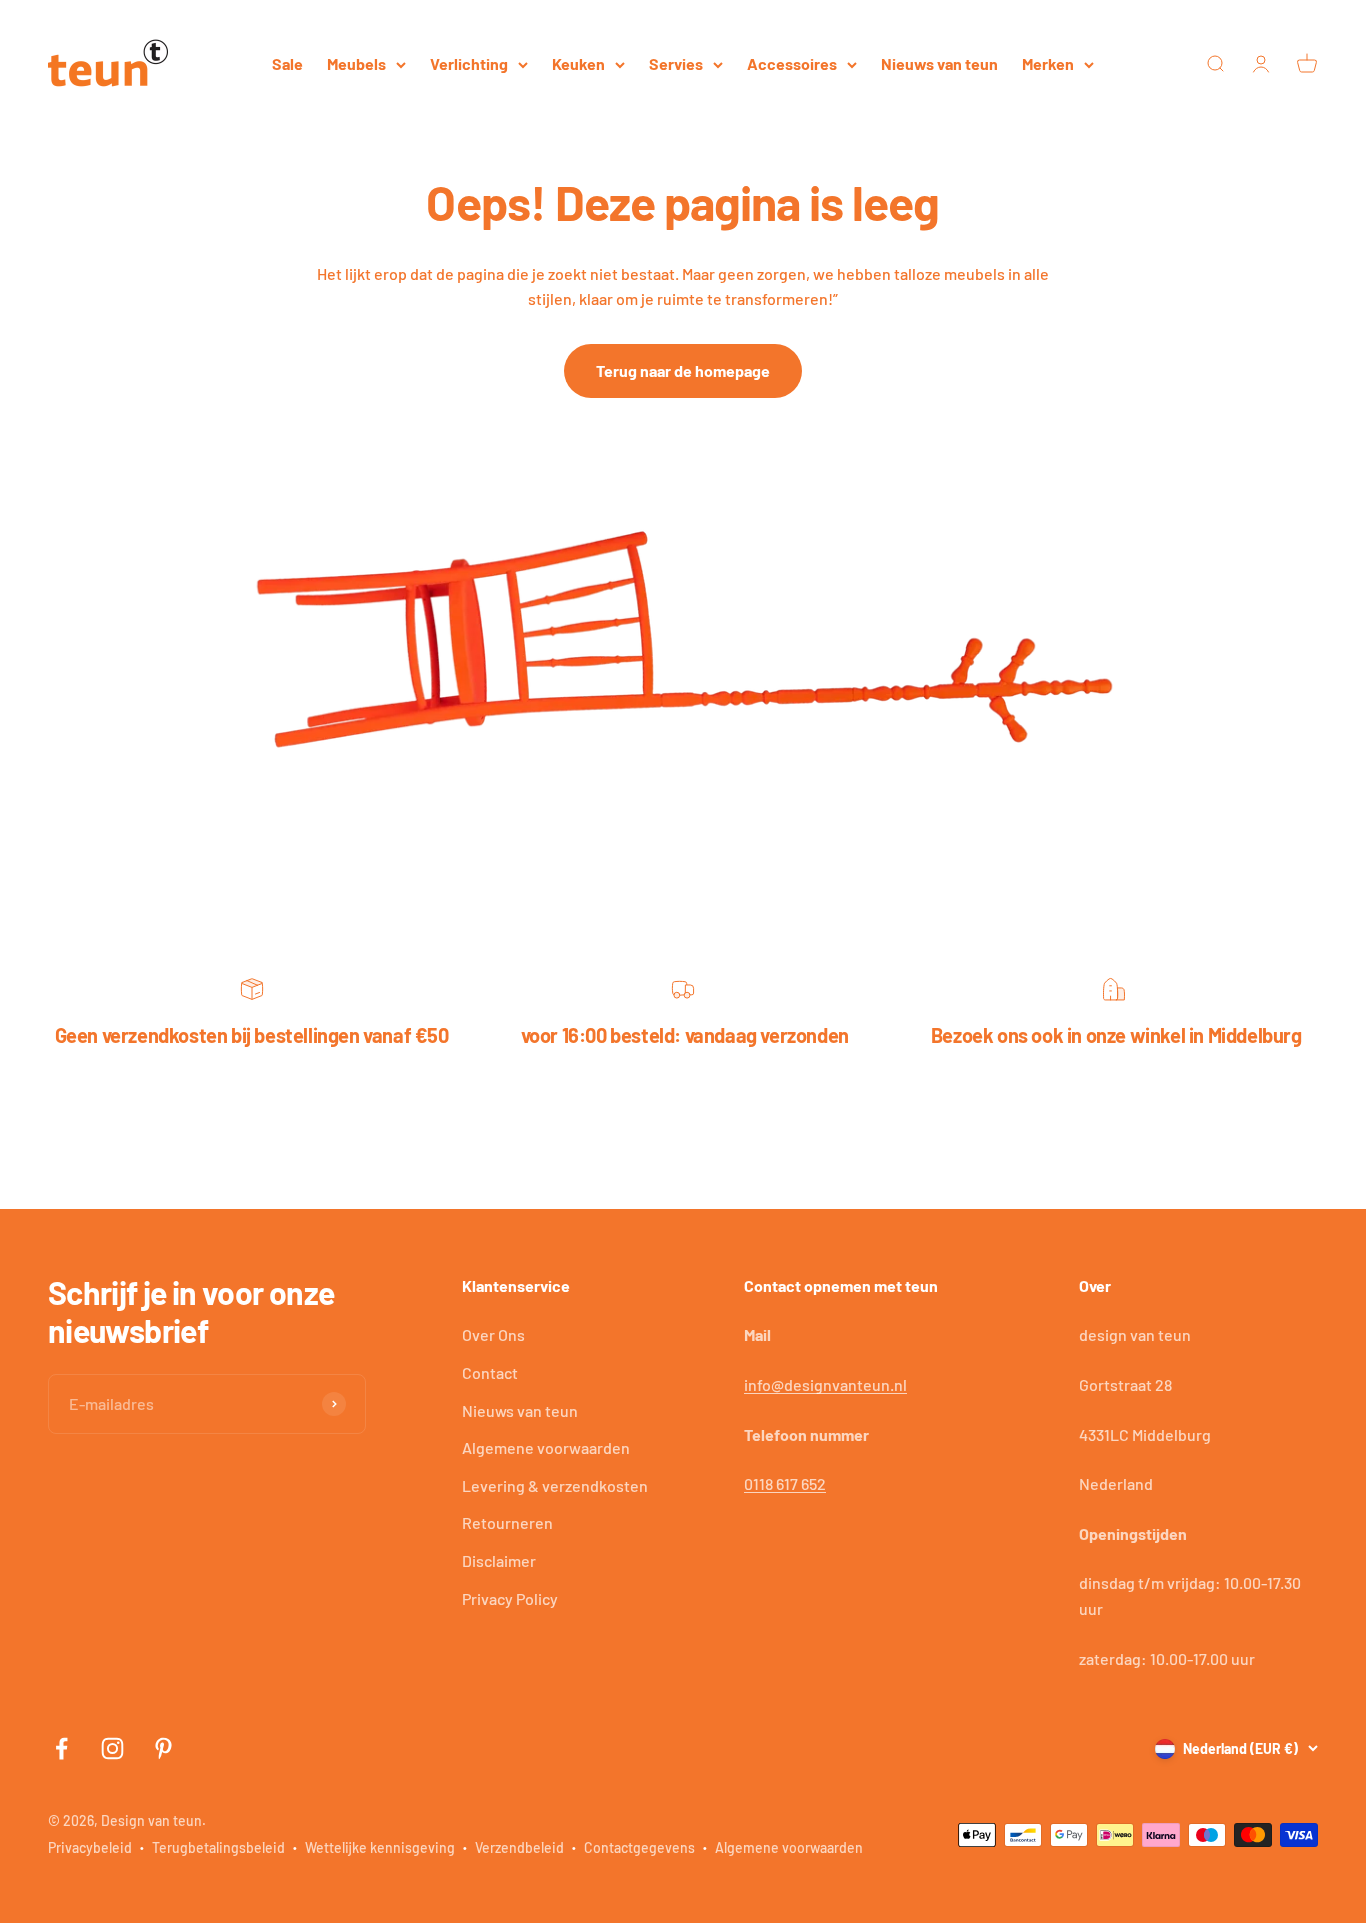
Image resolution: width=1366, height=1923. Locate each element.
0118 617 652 (785, 1483)
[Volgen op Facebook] (61, 1748)
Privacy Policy (510, 1598)
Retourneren (507, 1522)
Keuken (578, 63)
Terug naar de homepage (683, 370)
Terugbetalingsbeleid (218, 1847)
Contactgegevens (639, 1847)
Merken (1048, 63)
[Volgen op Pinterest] (163, 1748)
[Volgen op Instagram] (112, 1748)
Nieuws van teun (939, 63)
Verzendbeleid (519, 1847)
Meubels (356, 63)
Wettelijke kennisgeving (380, 1847)
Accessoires (792, 63)
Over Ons (493, 1334)
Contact (490, 1372)
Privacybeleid (90, 1847)
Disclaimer (499, 1560)
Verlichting (469, 63)
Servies (676, 63)
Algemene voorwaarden (546, 1447)
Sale (287, 63)
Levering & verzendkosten (555, 1485)
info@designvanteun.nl (825, 1384)
